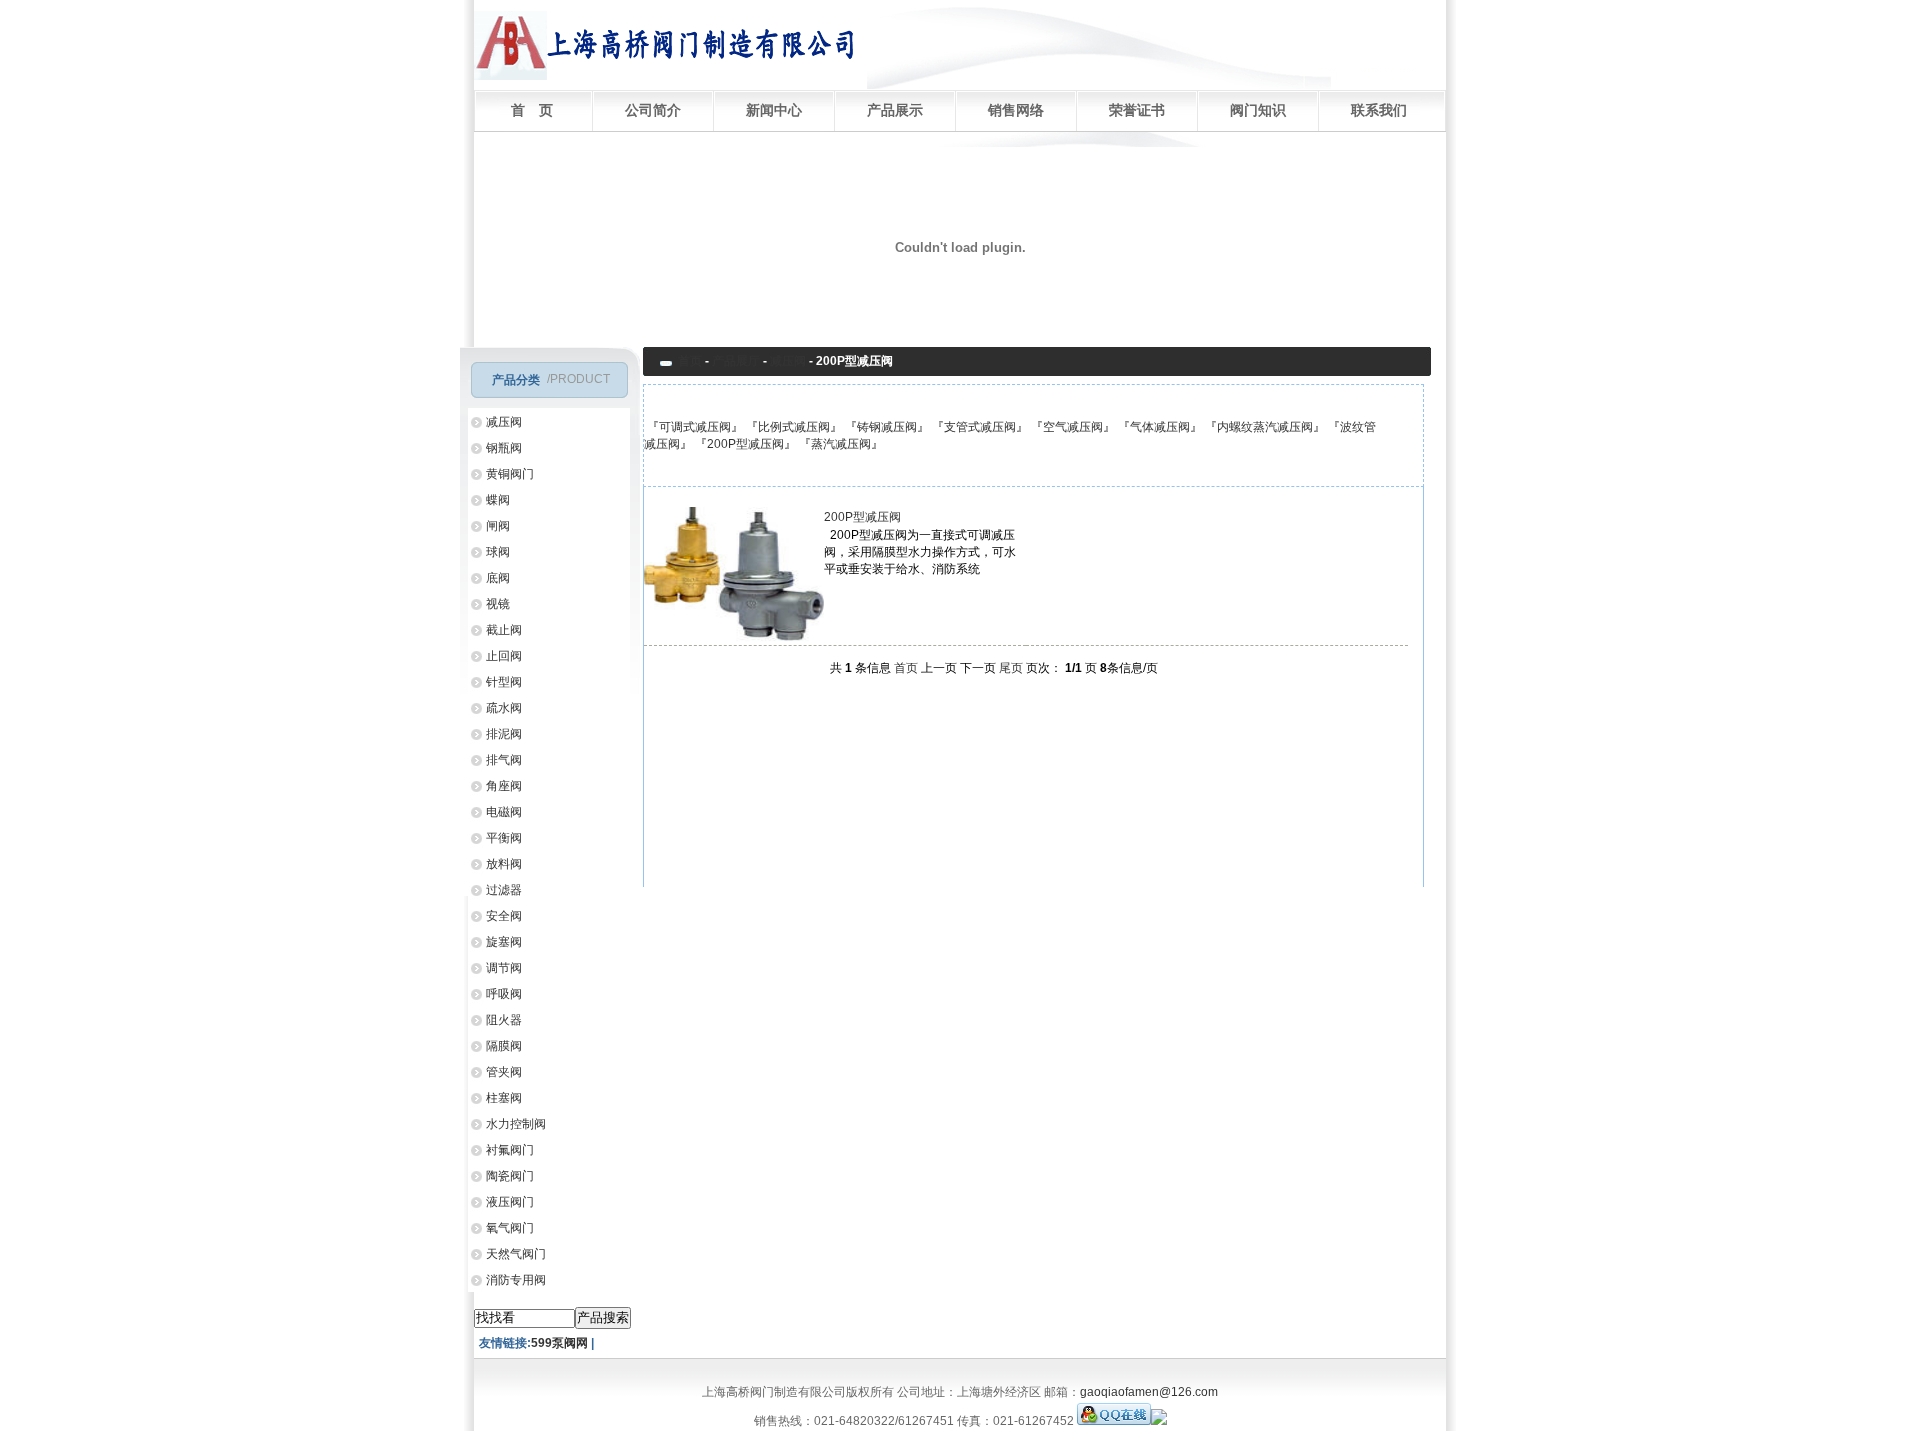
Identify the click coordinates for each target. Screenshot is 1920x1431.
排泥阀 (504, 734)
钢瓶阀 (504, 448)
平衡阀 (504, 838)
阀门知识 (1258, 110)
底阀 (498, 578)
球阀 (498, 552)
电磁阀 (504, 812)
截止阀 (504, 630)
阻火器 (504, 1020)
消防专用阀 (516, 1280)
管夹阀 (504, 1072)
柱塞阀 (504, 1098)
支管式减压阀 (980, 427)
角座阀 (504, 786)
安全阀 (504, 916)
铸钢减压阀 (887, 427)
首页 (690, 361)
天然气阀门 (516, 1254)
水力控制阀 (516, 1124)
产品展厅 (736, 361)
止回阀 (504, 656)
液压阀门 (510, 1202)
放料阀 (504, 864)
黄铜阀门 (510, 474)
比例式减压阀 (794, 427)
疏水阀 (504, 708)
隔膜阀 (504, 1046)
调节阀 (504, 968)
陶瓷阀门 (510, 1176)
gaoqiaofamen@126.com (1149, 1392)
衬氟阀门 (510, 1150)
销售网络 (1016, 110)
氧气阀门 (510, 1228)
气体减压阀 (1160, 427)
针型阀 (504, 682)
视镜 (498, 604)
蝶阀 (498, 500)
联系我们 (1379, 110)
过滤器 (504, 890)
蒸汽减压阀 (841, 444)
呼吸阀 (504, 994)
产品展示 (895, 110)
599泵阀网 (561, 1343)
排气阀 (504, 760)
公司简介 (653, 110)
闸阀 (498, 526)
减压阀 (504, 422)
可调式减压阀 (695, 427)
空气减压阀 (1073, 427)
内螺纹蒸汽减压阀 (1265, 427)
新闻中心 (774, 110)
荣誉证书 (1137, 110)
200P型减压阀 (745, 444)
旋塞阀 (504, 942)
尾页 (1011, 668)
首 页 (532, 110)
